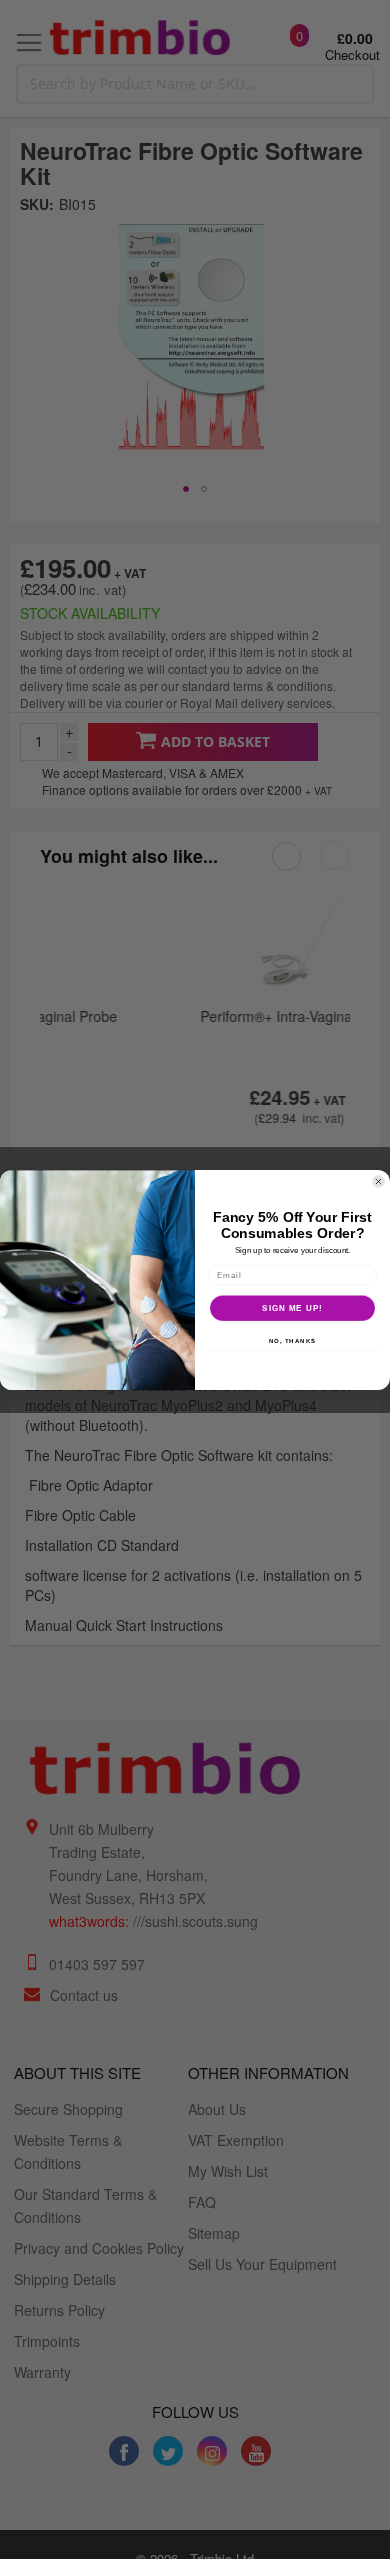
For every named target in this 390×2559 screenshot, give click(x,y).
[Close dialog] (378, 1181)
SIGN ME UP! (292, 1307)
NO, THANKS (293, 1340)
